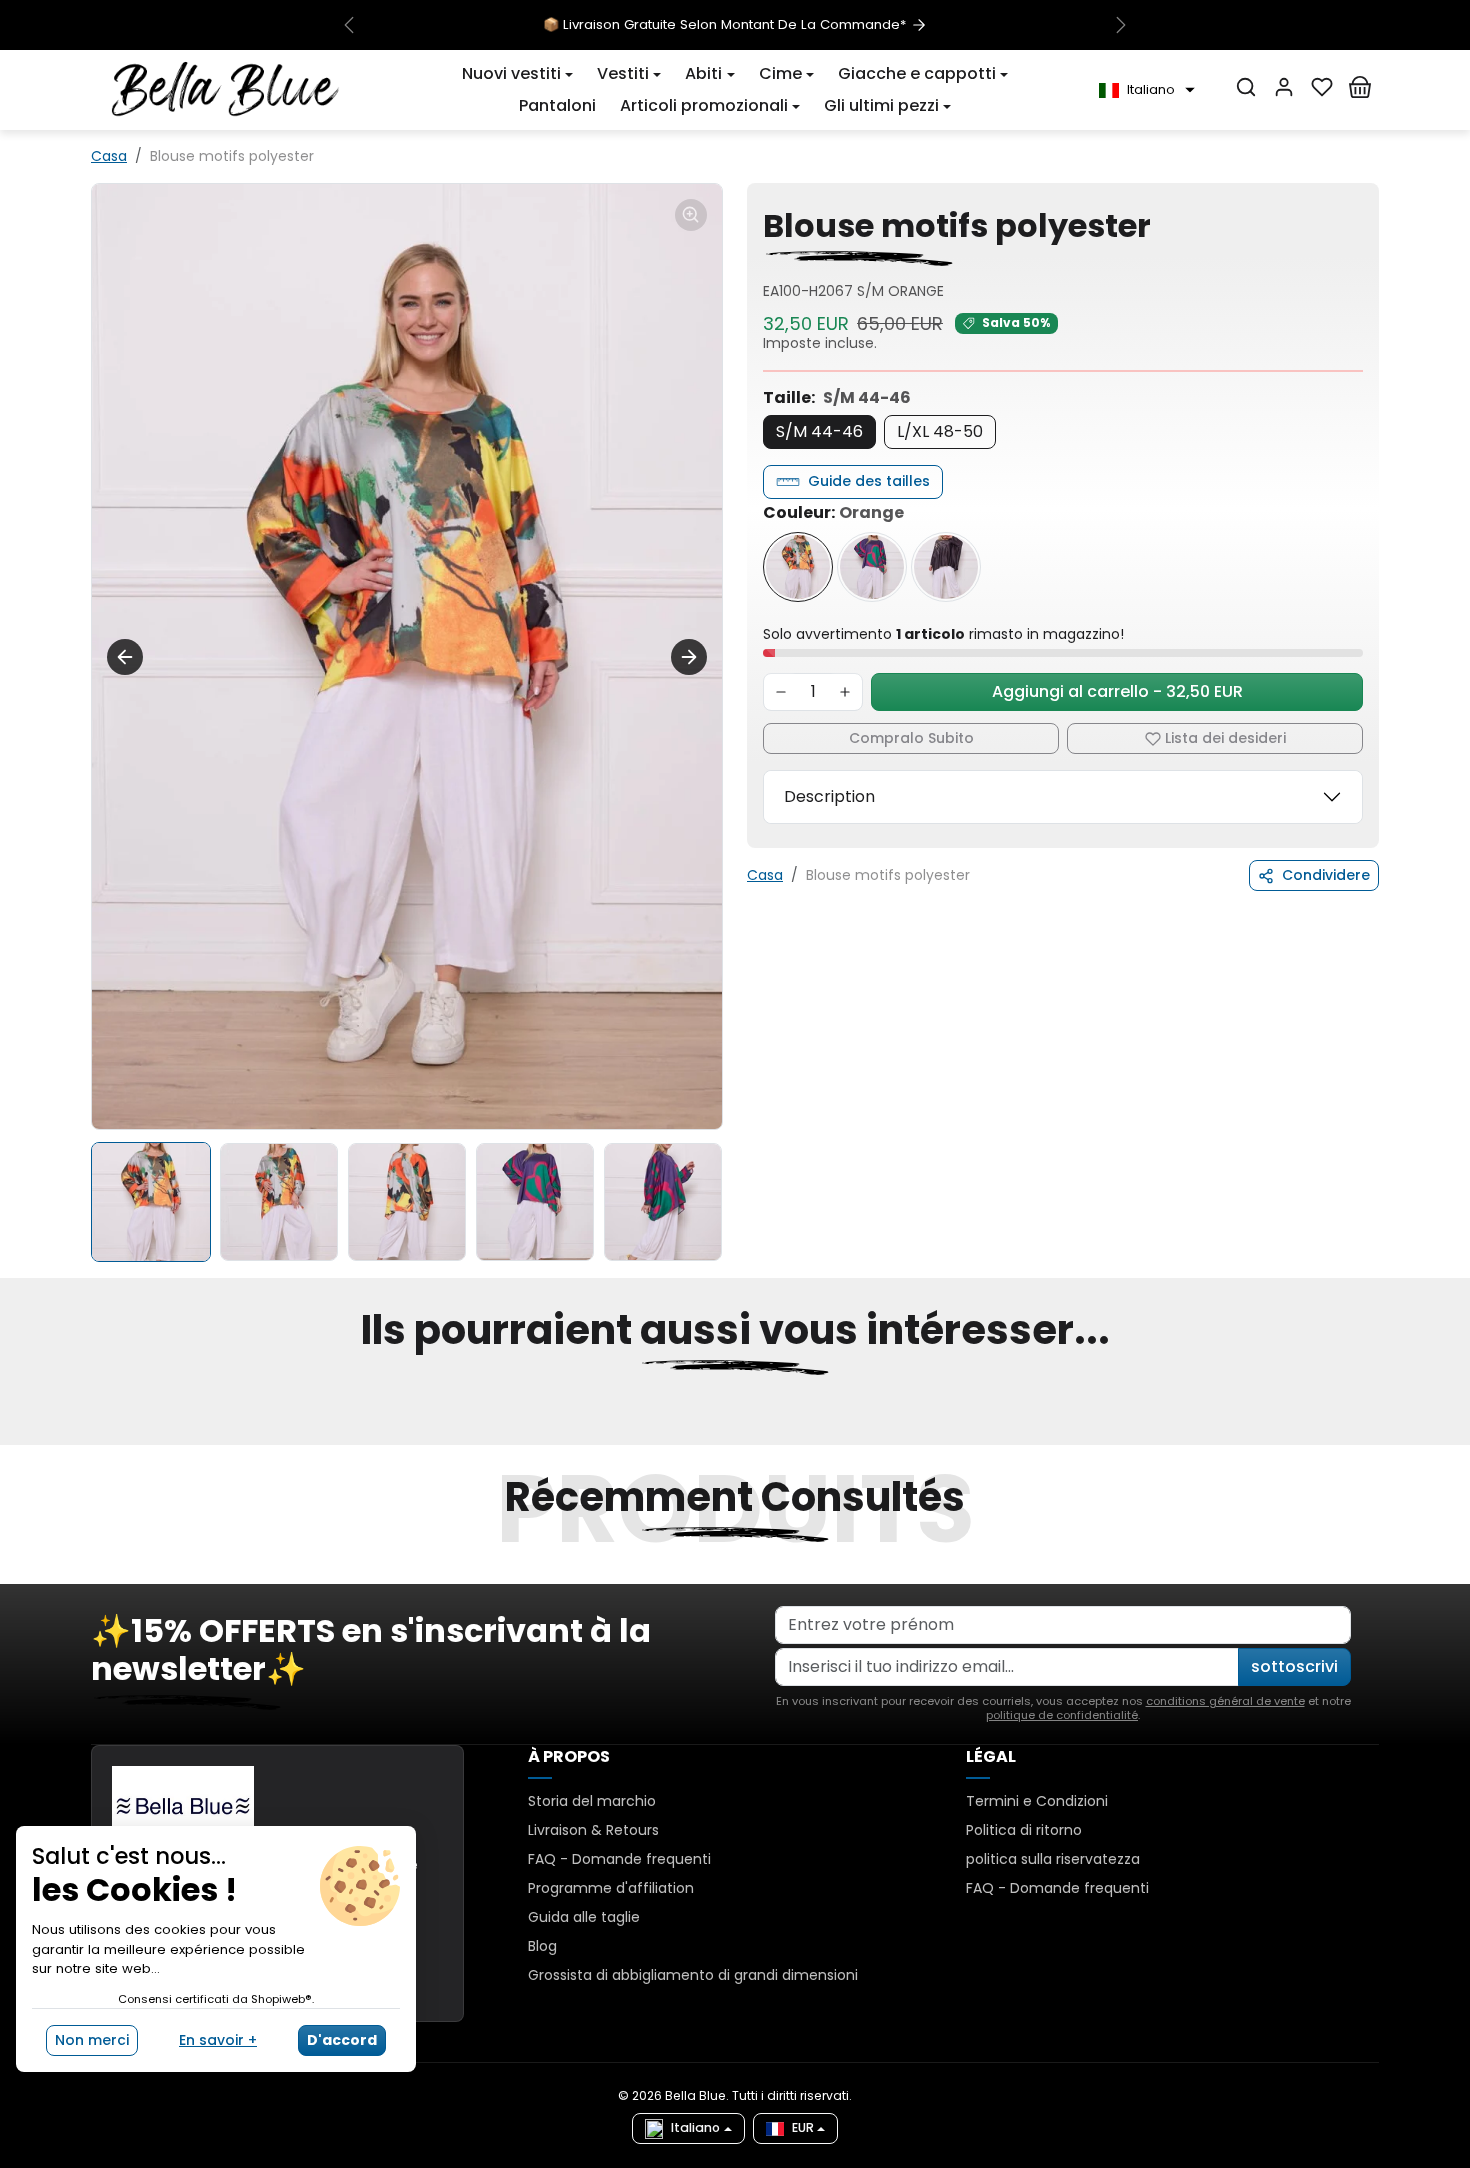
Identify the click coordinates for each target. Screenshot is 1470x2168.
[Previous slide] (93, 1433)
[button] (517, 74)
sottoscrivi (1294, 1666)
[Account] (1284, 87)
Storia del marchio (592, 1801)
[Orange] (798, 567)
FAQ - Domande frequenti (619, 1859)
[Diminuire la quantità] (781, 692)
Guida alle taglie (584, 1917)
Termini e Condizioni (1037, 1801)
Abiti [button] (703, 73)
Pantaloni (557, 105)
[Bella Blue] (225, 89)
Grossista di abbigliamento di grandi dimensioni (693, 1975)
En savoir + (218, 2040)
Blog (542, 1946)
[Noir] (946, 567)
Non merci (92, 2040)
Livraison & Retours (593, 1830)
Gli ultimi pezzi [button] (881, 105)
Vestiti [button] (623, 73)
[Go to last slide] (125, 657)
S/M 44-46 (819, 431)
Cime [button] (780, 73)
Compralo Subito (911, 738)
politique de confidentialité (1062, 1715)
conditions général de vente (1225, 1701)
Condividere (1326, 875)
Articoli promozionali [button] (704, 105)
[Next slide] (689, 657)
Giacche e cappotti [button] (917, 73)
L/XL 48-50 (940, 431)
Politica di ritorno (1024, 1830)
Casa (109, 156)
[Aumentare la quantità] (845, 692)
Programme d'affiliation (611, 1888)
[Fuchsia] (872, 567)
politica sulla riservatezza (1053, 1859)
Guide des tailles (869, 481)
